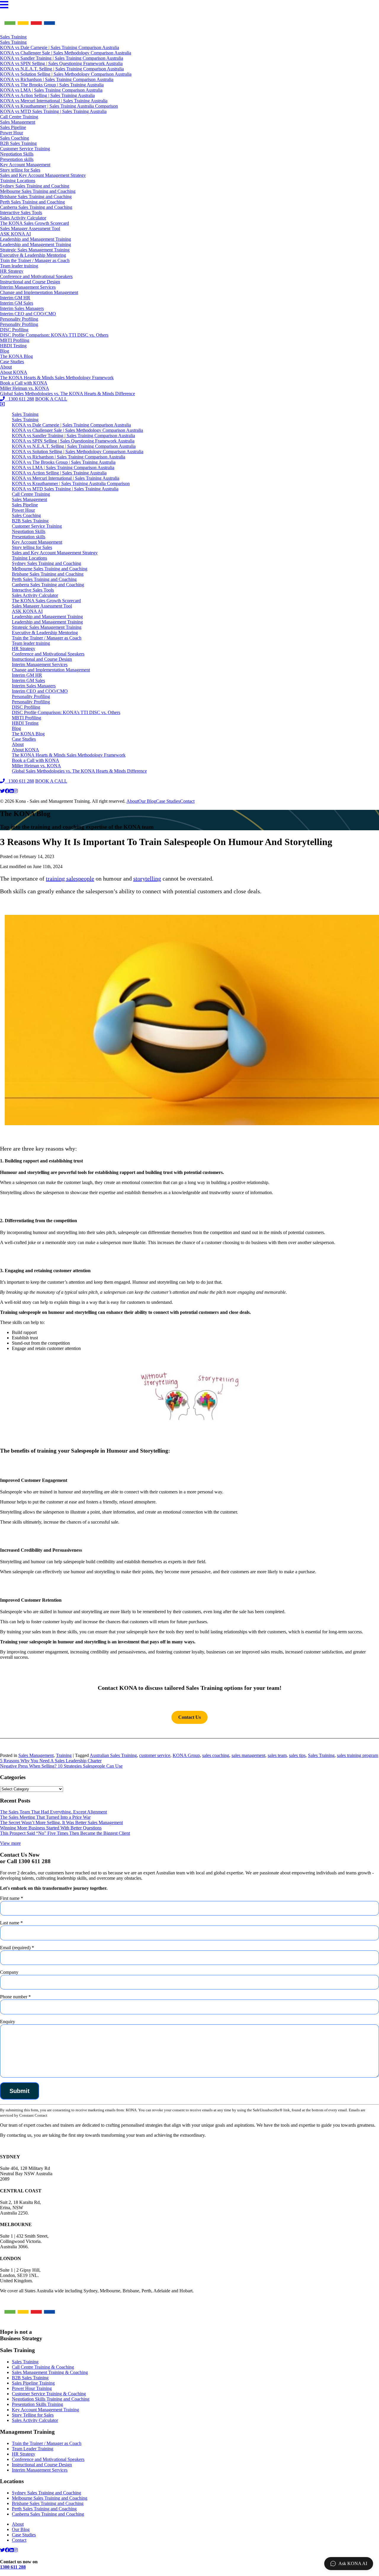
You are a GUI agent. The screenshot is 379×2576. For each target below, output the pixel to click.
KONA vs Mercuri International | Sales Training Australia (54, 101)
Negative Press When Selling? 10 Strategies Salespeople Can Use (61, 1766)
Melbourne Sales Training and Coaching (38, 191)
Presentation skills (17, 159)
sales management (248, 1755)
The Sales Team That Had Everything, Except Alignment (53, 1812)
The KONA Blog (16, 356)
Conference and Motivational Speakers (36, 276)
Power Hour (12, 133)
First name (12, 1898)
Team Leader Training (33, 2449)
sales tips (297, 1755)
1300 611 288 (19, 399)
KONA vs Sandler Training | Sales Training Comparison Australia (62, 58)
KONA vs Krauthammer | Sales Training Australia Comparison (59, 106)
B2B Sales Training (18, 143)
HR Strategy (12, 271)
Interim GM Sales (17, 303)
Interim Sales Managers (22, 308)
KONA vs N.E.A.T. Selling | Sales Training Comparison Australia (62, 69)
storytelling (147, 878)
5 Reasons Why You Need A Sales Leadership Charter (51, 1761)
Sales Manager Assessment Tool (30, 228)
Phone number (15, 1997)
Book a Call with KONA (24, 383)
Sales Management (18, 122)
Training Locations (18, 181)
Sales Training (13, 37)
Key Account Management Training (45, 2410)
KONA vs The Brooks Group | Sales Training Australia (52, 85)
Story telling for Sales (20, 170)
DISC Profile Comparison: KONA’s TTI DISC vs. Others (54, 335)
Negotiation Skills (17, 154)
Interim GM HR (15, 298)
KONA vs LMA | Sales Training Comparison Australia (51, 90)
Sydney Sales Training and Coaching (35, 186)
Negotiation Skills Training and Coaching (51, 2399)
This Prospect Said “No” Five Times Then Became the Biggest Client (65, 1833)
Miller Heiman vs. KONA (25, 388)
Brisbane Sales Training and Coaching (36, 197)
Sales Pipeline (13, 127)
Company (9, 1972)
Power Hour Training (32, 2388)
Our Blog (147, 801)
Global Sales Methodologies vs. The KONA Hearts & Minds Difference (68, 394)
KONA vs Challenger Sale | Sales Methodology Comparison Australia (66, 53)
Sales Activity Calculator (23, 218)
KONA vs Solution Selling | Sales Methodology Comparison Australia (66, 74)
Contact (187, 801)
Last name (11, 1923)
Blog (5, 351)
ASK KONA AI (15, 234)
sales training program (358, 1755)
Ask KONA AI (353, 2563)
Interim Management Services (28, 287)
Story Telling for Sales (33, 2415)
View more (10, 1843)
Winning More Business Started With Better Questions (51, 1828)
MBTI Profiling (15, 340)
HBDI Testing (13, 346)
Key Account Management (25, 165)
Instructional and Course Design (30, 282)
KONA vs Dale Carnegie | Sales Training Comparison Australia (60, 47)
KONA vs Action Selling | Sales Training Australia (47, 95)
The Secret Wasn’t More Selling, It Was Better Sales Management (61, 1822)
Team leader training (19, 266)
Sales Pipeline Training (33, 2383)
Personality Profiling (19, 319)
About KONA (14, 372)
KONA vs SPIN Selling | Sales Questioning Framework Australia (61, 63)
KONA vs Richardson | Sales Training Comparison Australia (57, 79)
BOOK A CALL (51, 399)
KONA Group (186, 1755)
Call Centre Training (19, 117)
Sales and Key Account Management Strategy (43, 175)
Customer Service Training (25, 149)
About (6, 367)
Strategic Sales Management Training (35, 250)
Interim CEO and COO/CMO (28, 314)
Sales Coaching (15, 138)
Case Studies (12, 362)
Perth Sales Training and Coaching (32, 202)
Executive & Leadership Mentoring (33, 255)
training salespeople (70, 878)
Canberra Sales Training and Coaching (36, 207)
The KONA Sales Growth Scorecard (34, 223)
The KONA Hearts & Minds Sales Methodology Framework (57, 378)
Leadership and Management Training (36, 239)
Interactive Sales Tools (21, 213)
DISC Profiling (14, 330)
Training (64, 1755)
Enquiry (8, 2022)
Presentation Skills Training (37, 2404)
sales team (277, 1755)
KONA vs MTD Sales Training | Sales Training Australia (53, 111)
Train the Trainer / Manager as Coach (35, 260)
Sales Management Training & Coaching (50, 2372)
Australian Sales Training (113, 1755)
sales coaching (216, 1755)
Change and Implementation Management (39, 292)
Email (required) (17, 1948)
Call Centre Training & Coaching (43, 2367)
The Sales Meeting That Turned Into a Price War (45, 1817)
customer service (155, 1755)
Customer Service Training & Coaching (49, 2394)
